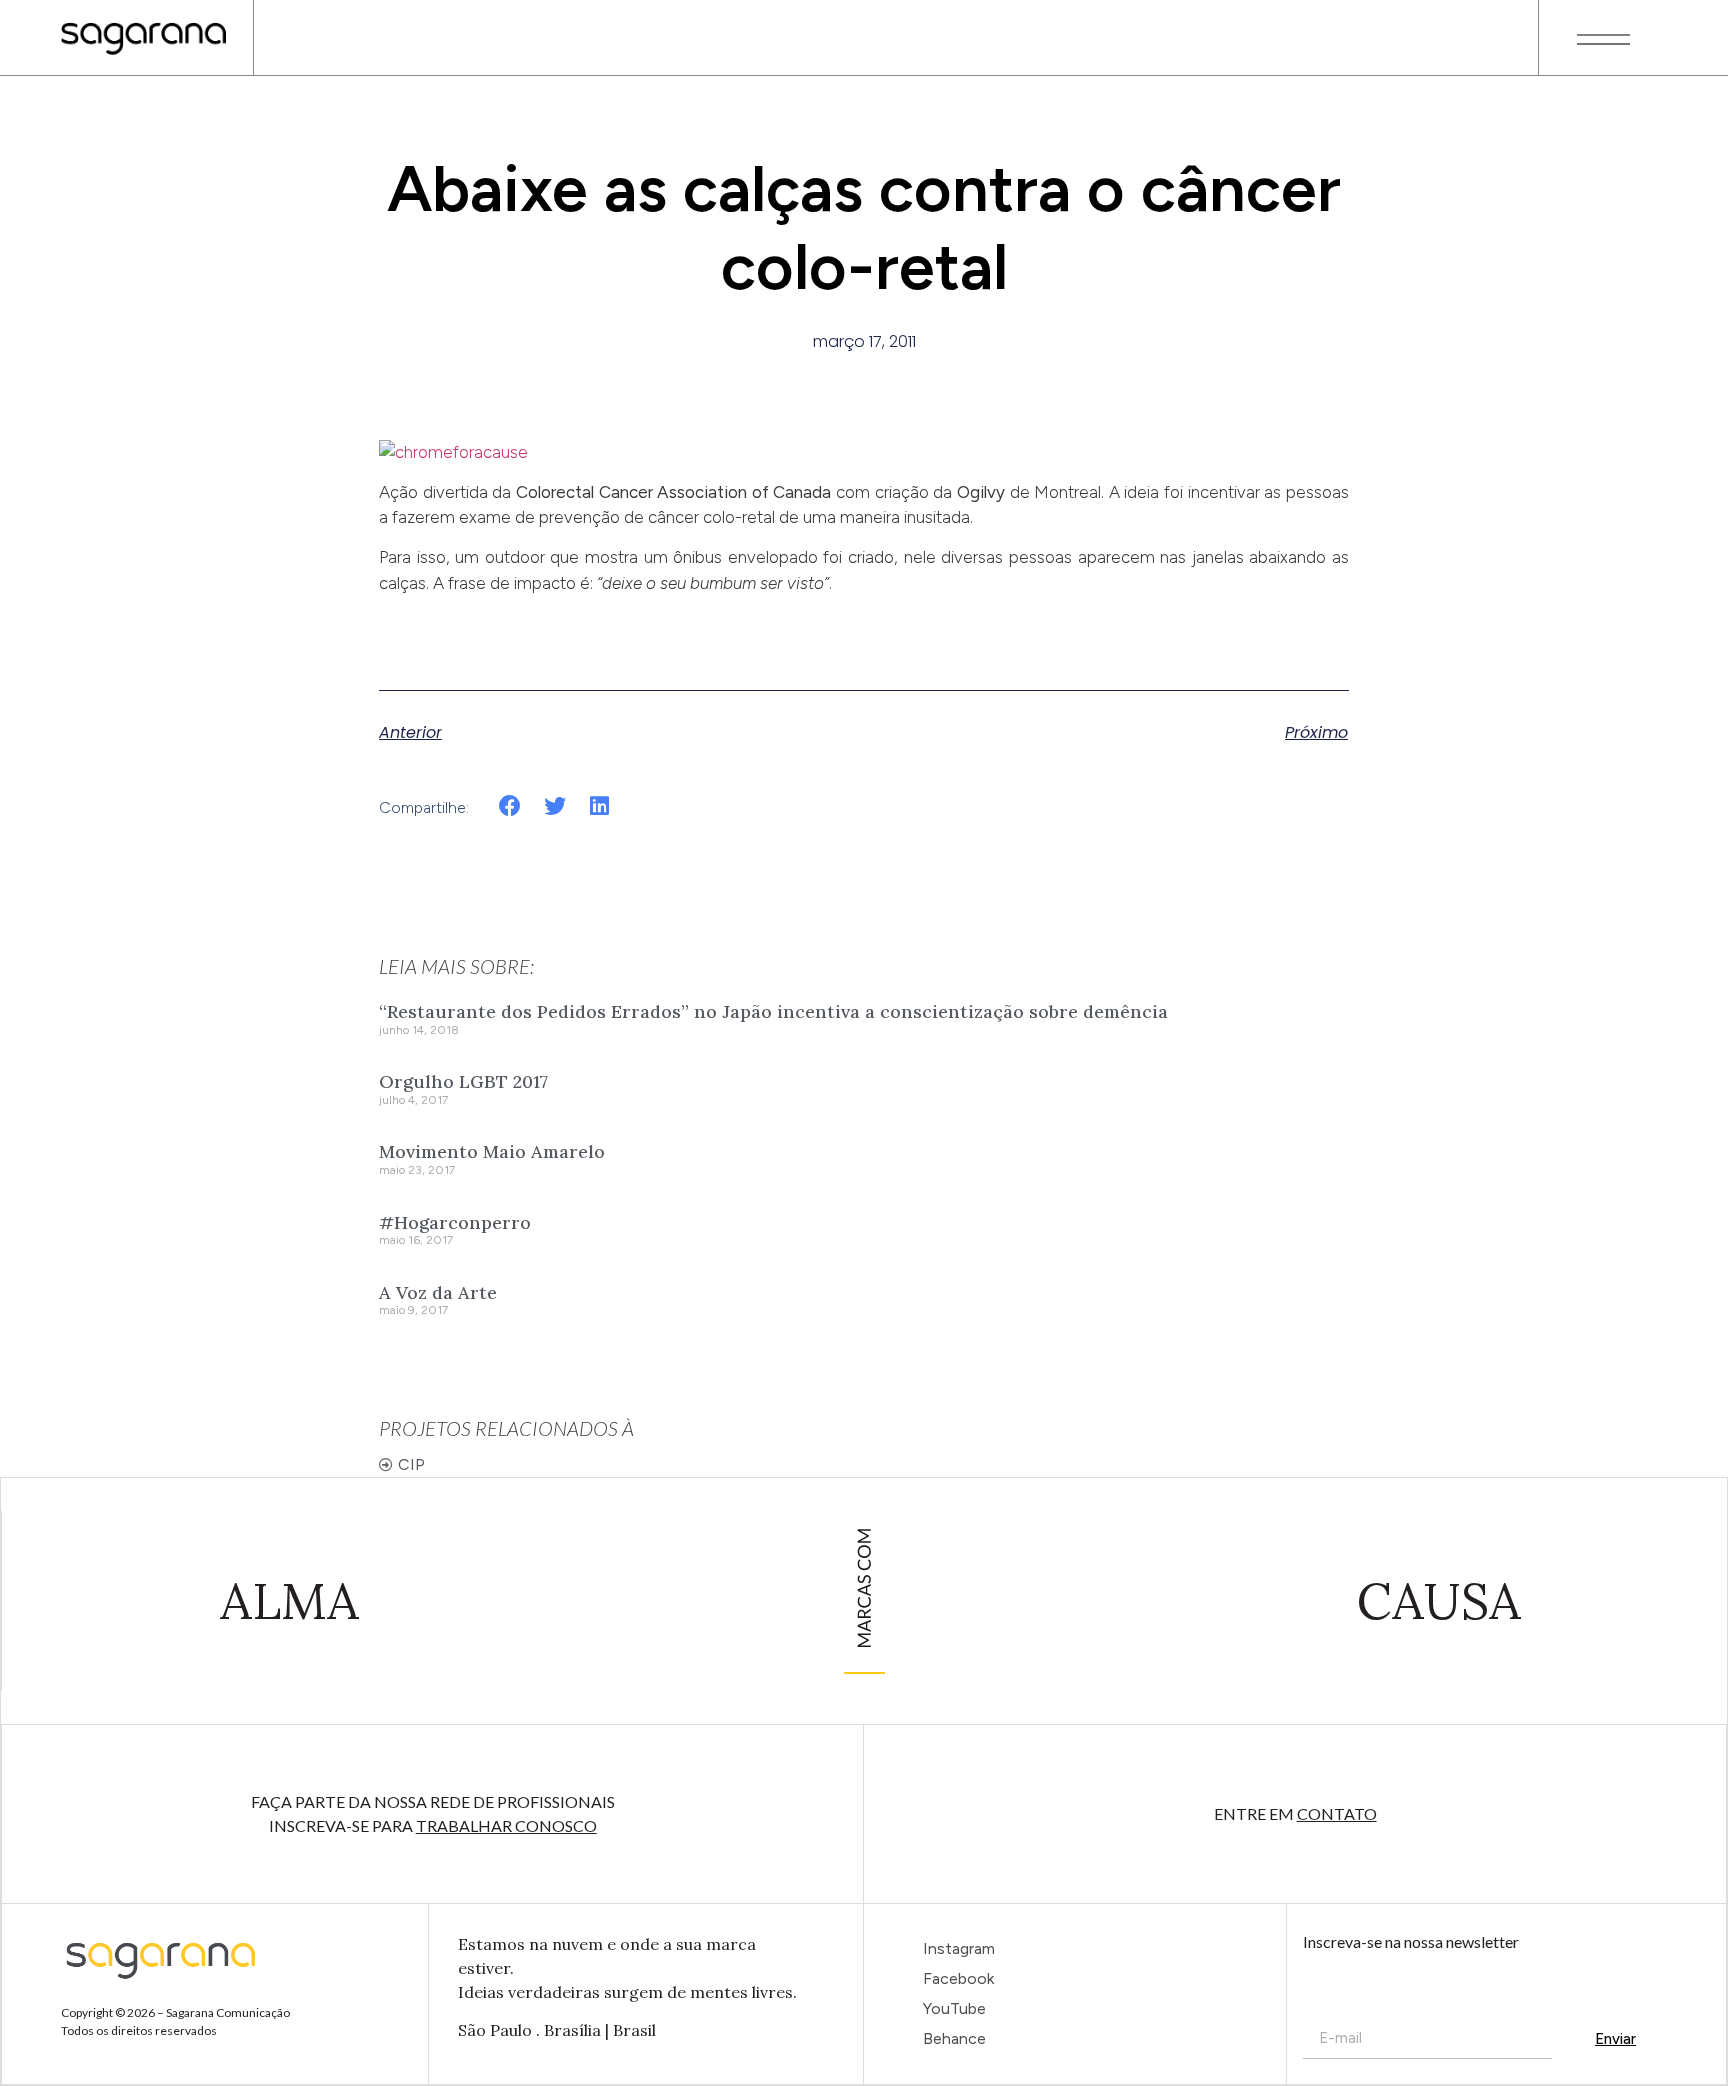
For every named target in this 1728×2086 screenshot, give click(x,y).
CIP (411, 1464)
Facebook (958, 1978)
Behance (954, 2038)
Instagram (959, 1948)
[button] (510, 806)
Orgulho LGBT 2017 (463, 1081)
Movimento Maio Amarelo (492, 1151)
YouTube (954, 2008)
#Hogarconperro (455, 1222)
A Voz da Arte (438, 1292)
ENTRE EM (1295, 1813)
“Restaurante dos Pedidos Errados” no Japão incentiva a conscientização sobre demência (773, 1011)
